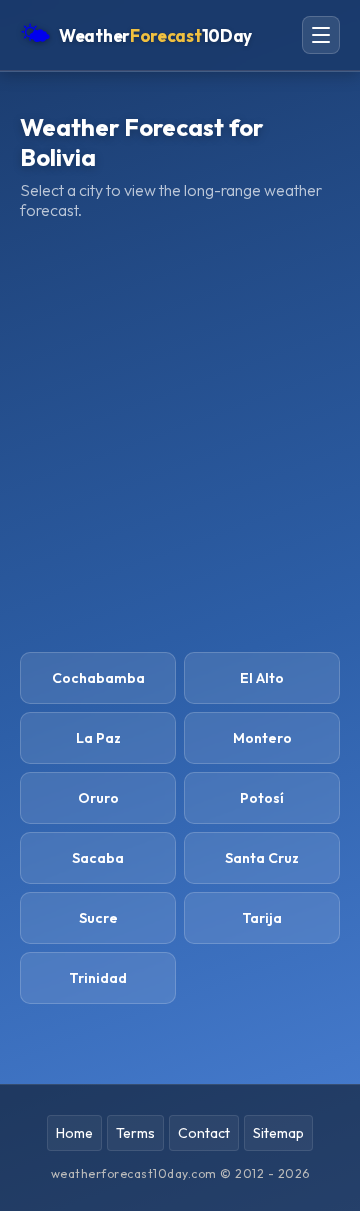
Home (74, 1133)
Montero (262, 738)
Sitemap (278, 1133)
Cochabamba (98, 678)
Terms (135, 1133)
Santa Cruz (262, 858)
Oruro (98, 798)
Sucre (98, 918)
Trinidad (98, 978)
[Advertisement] (180, 436)
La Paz (98, 738)
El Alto (262, 678)
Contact (204, 1133)
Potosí (262, 798)
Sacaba (98, 858)
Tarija (262, 918)
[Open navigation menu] (321, 35)
